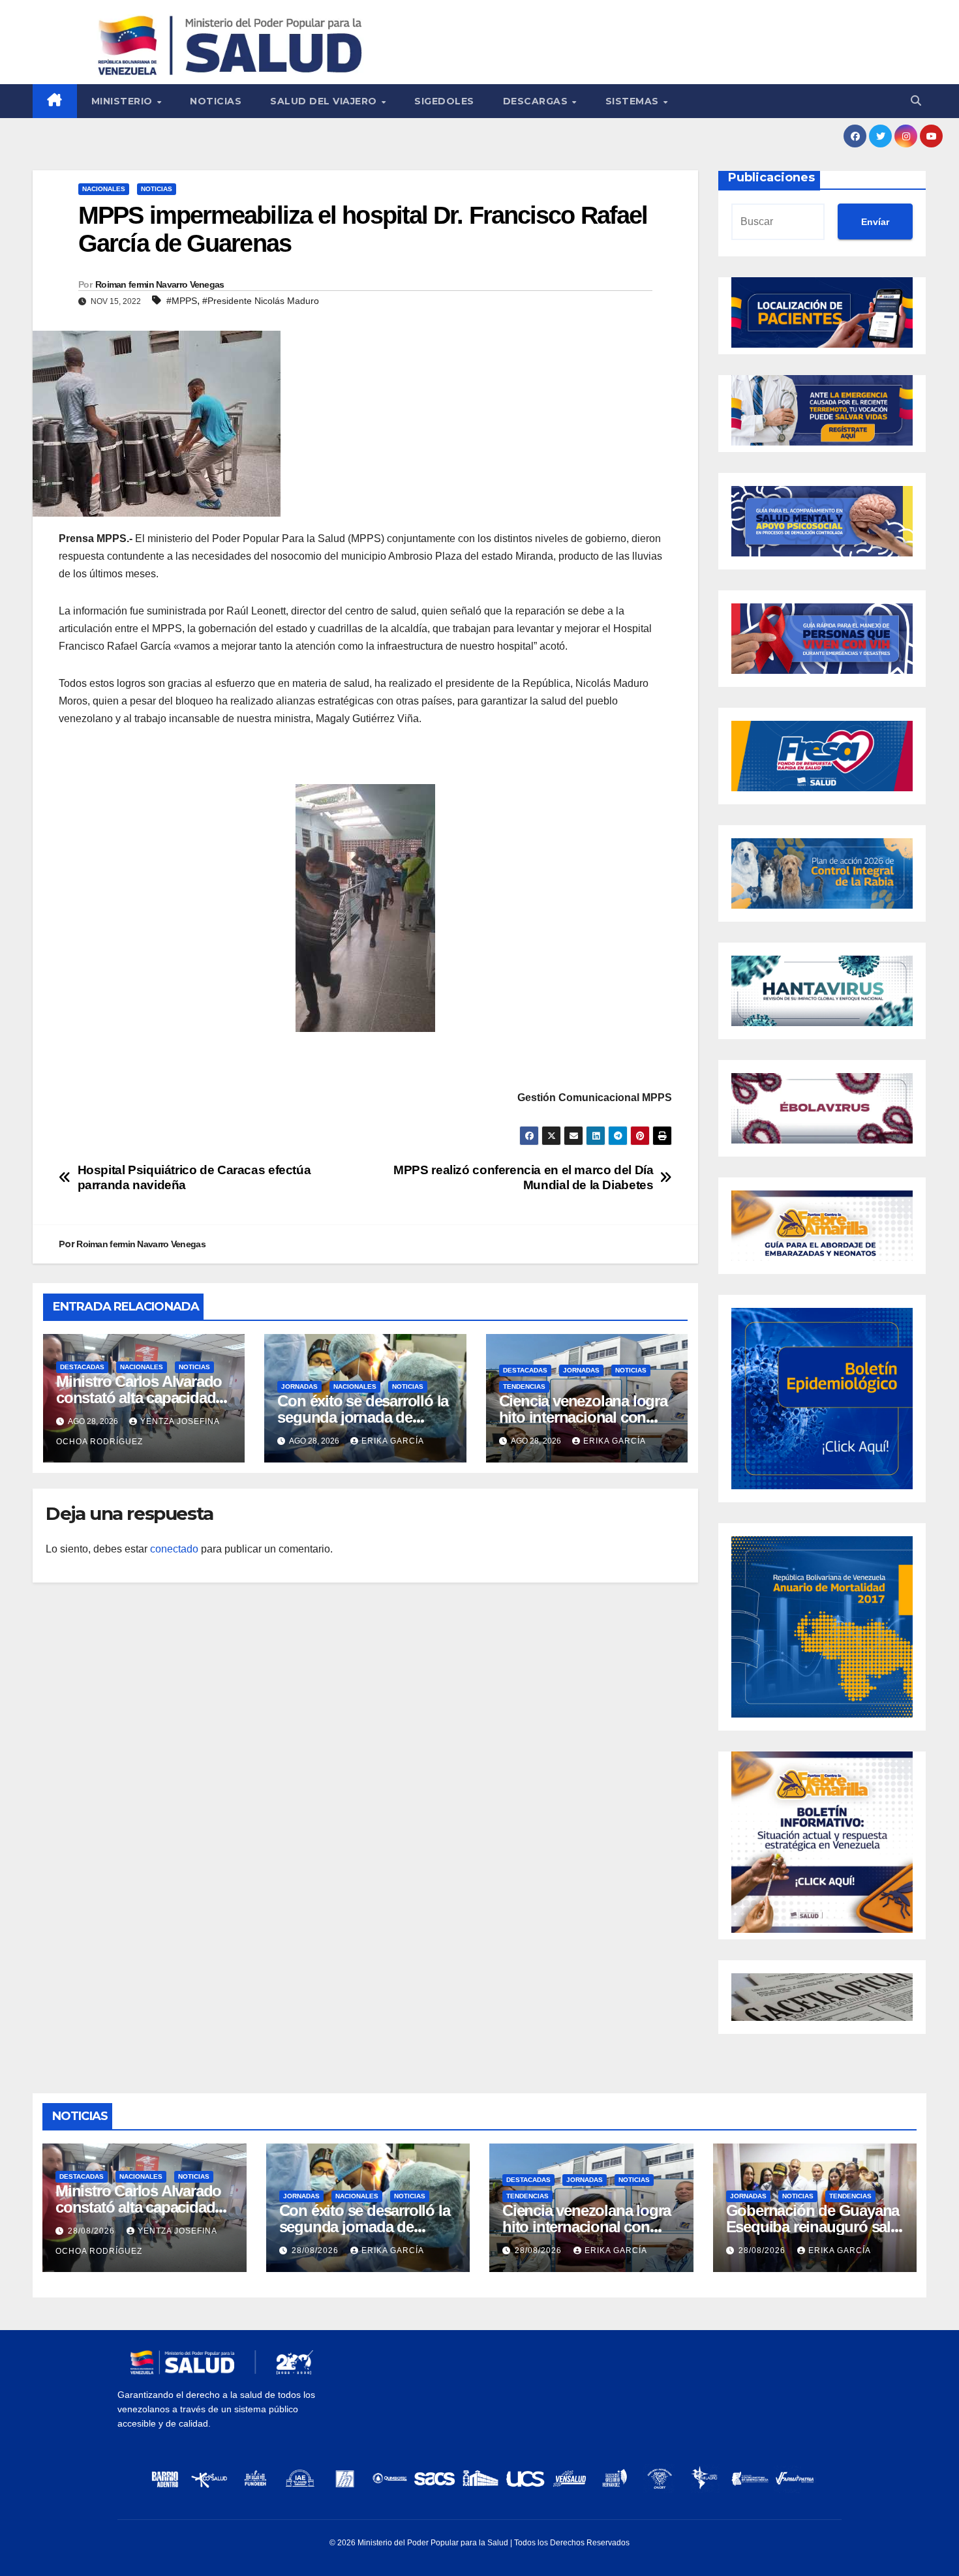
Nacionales (104, 189)
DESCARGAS (537, 101)
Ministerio (124, 101)
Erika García (393, 1441)
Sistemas (634, 101)
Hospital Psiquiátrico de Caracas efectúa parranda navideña (194, 1177)
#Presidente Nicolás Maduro (261, 301)
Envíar (875, 222)
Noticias (216, 101)
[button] (916, 101)
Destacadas (82, 1367)
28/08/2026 (93, 2231)
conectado (174, 1549)
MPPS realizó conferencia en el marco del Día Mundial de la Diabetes (523, 1177)
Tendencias (524, 1386)
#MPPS (182, 301)
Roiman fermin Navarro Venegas (160, 284)
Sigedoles (444, 101)
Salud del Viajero (325, 101)
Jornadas (299, 1386)
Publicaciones (771, 177)
